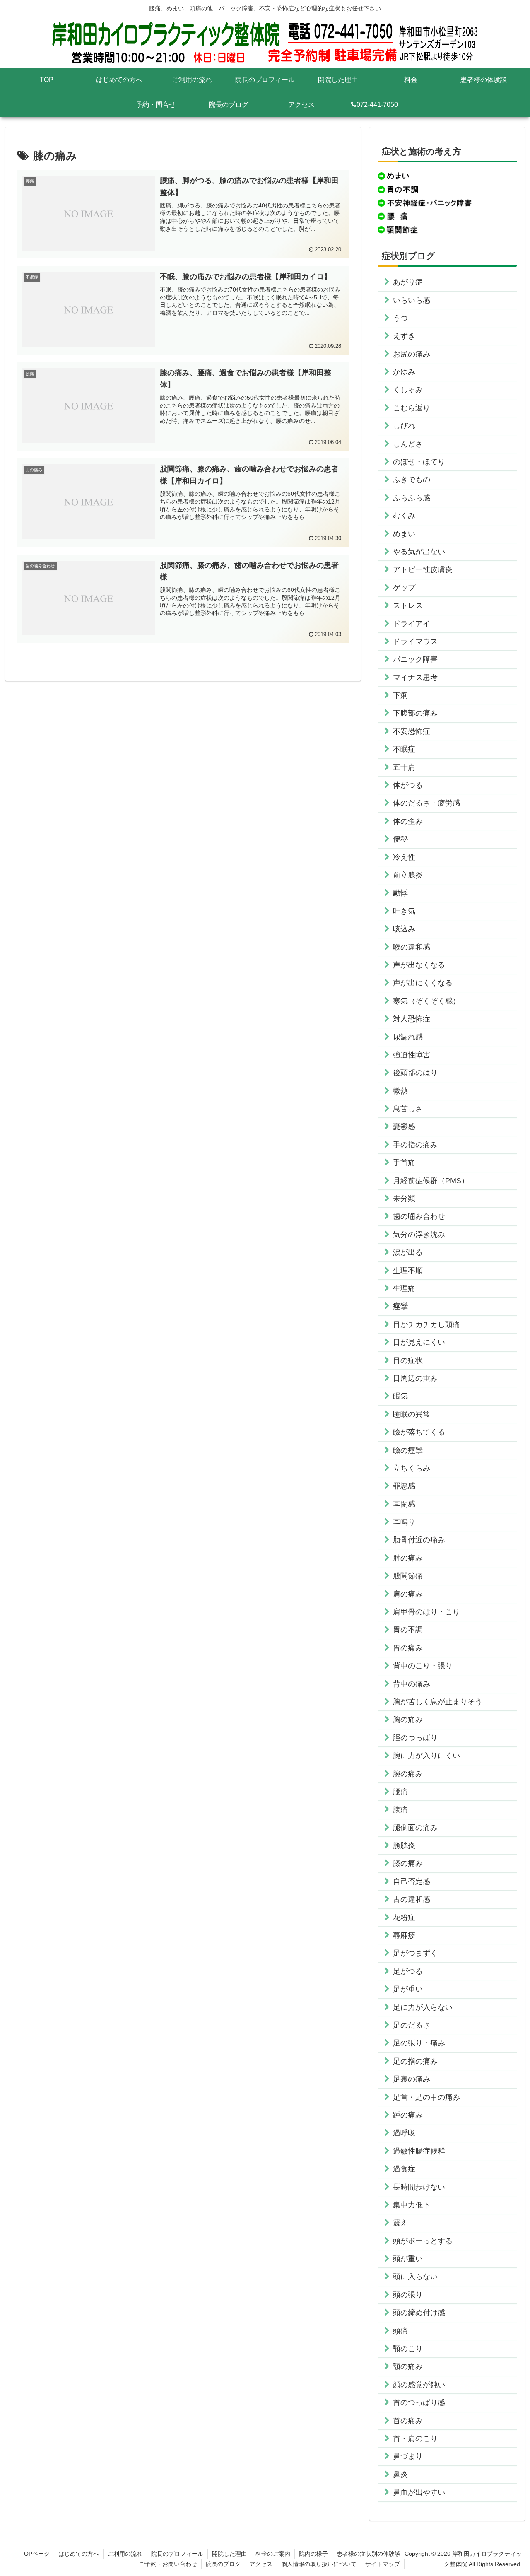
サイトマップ (383, 2564)
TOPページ (35, 2554)
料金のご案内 (273, 2554)
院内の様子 (313, 2554)
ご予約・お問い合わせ (168, 2564)
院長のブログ (223, 2564)
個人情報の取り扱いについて (319, 2564)
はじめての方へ (79, 2554)
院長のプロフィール (177, 2554)
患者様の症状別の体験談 (369, 2554)
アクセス (261, 2564)
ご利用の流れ (125, 2554)
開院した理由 (229, 2554)
